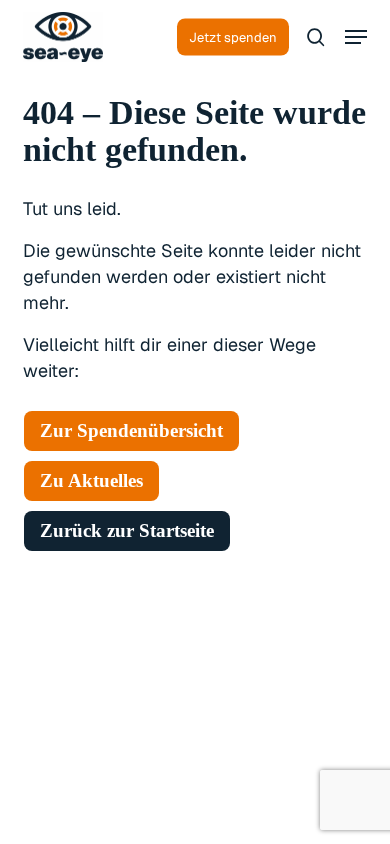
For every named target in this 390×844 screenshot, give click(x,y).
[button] (356, 37)
